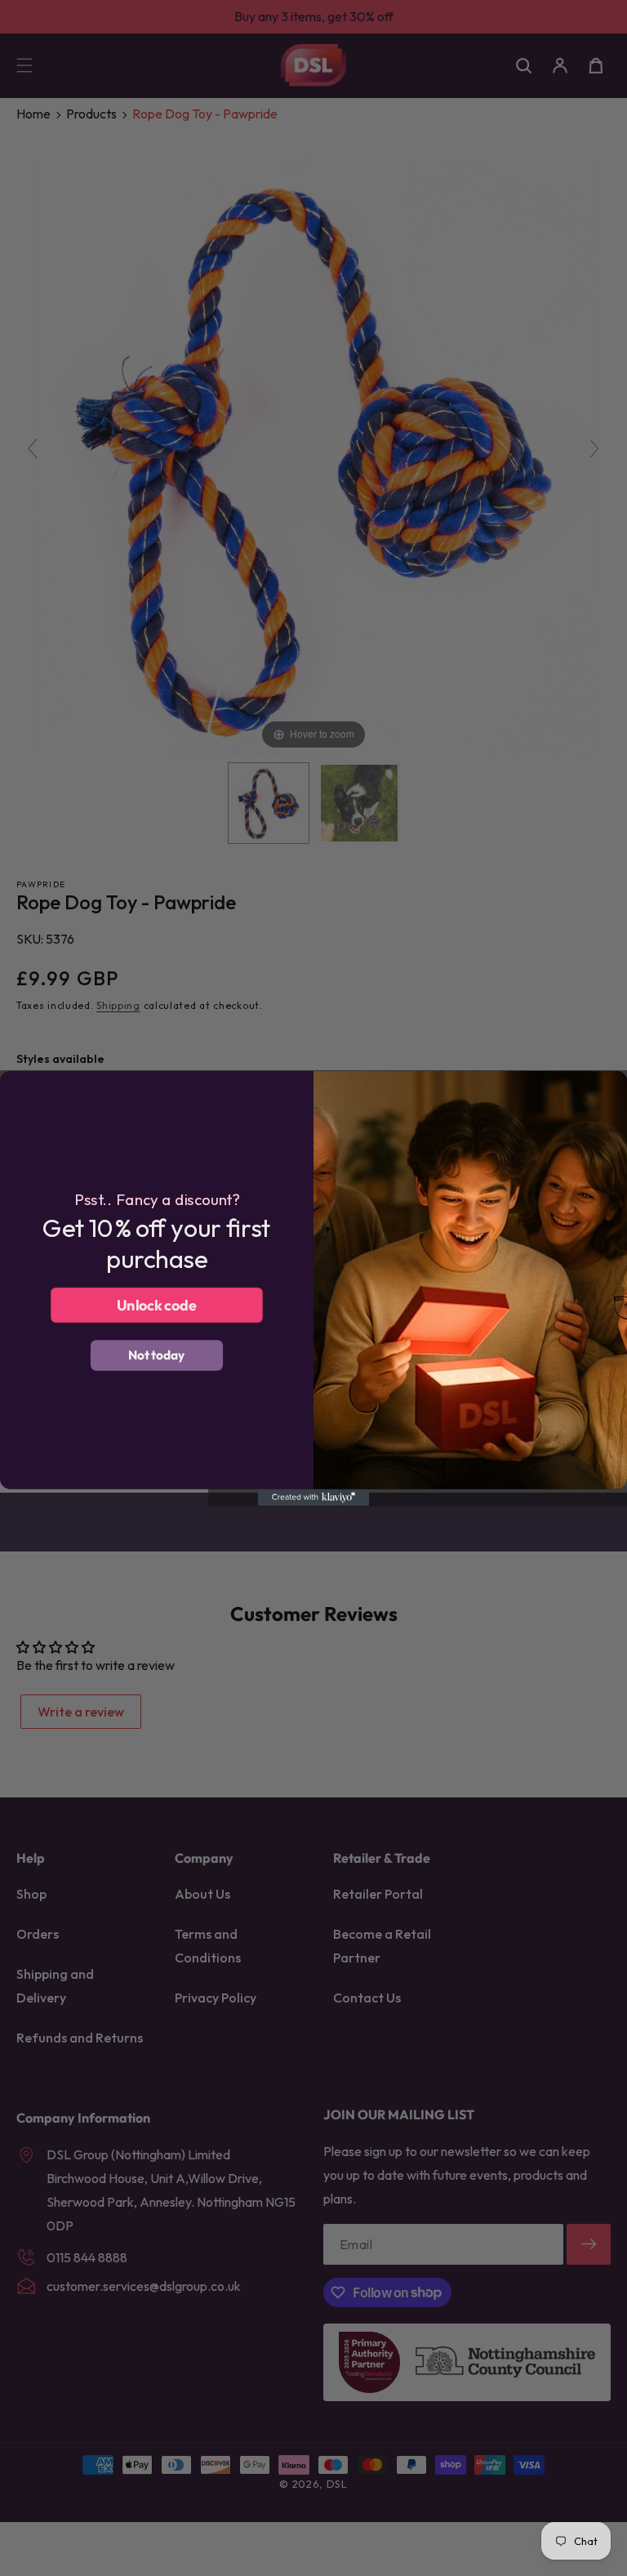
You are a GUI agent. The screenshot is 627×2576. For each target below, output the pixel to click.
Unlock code (157, 1304)
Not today (157, 1355)
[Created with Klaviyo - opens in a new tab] (314, 1497)
